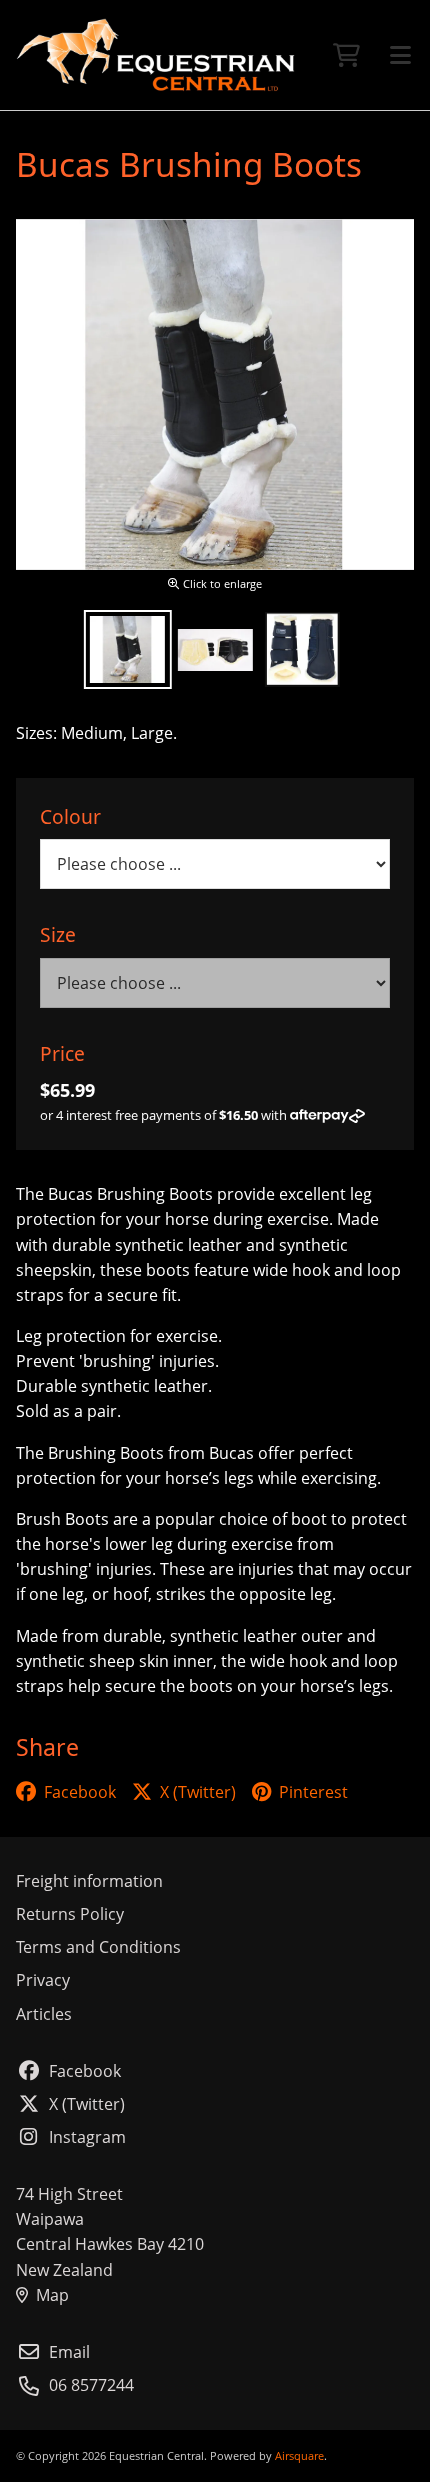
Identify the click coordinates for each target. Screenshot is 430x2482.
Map (52, 2295)
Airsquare (299, 2455)
